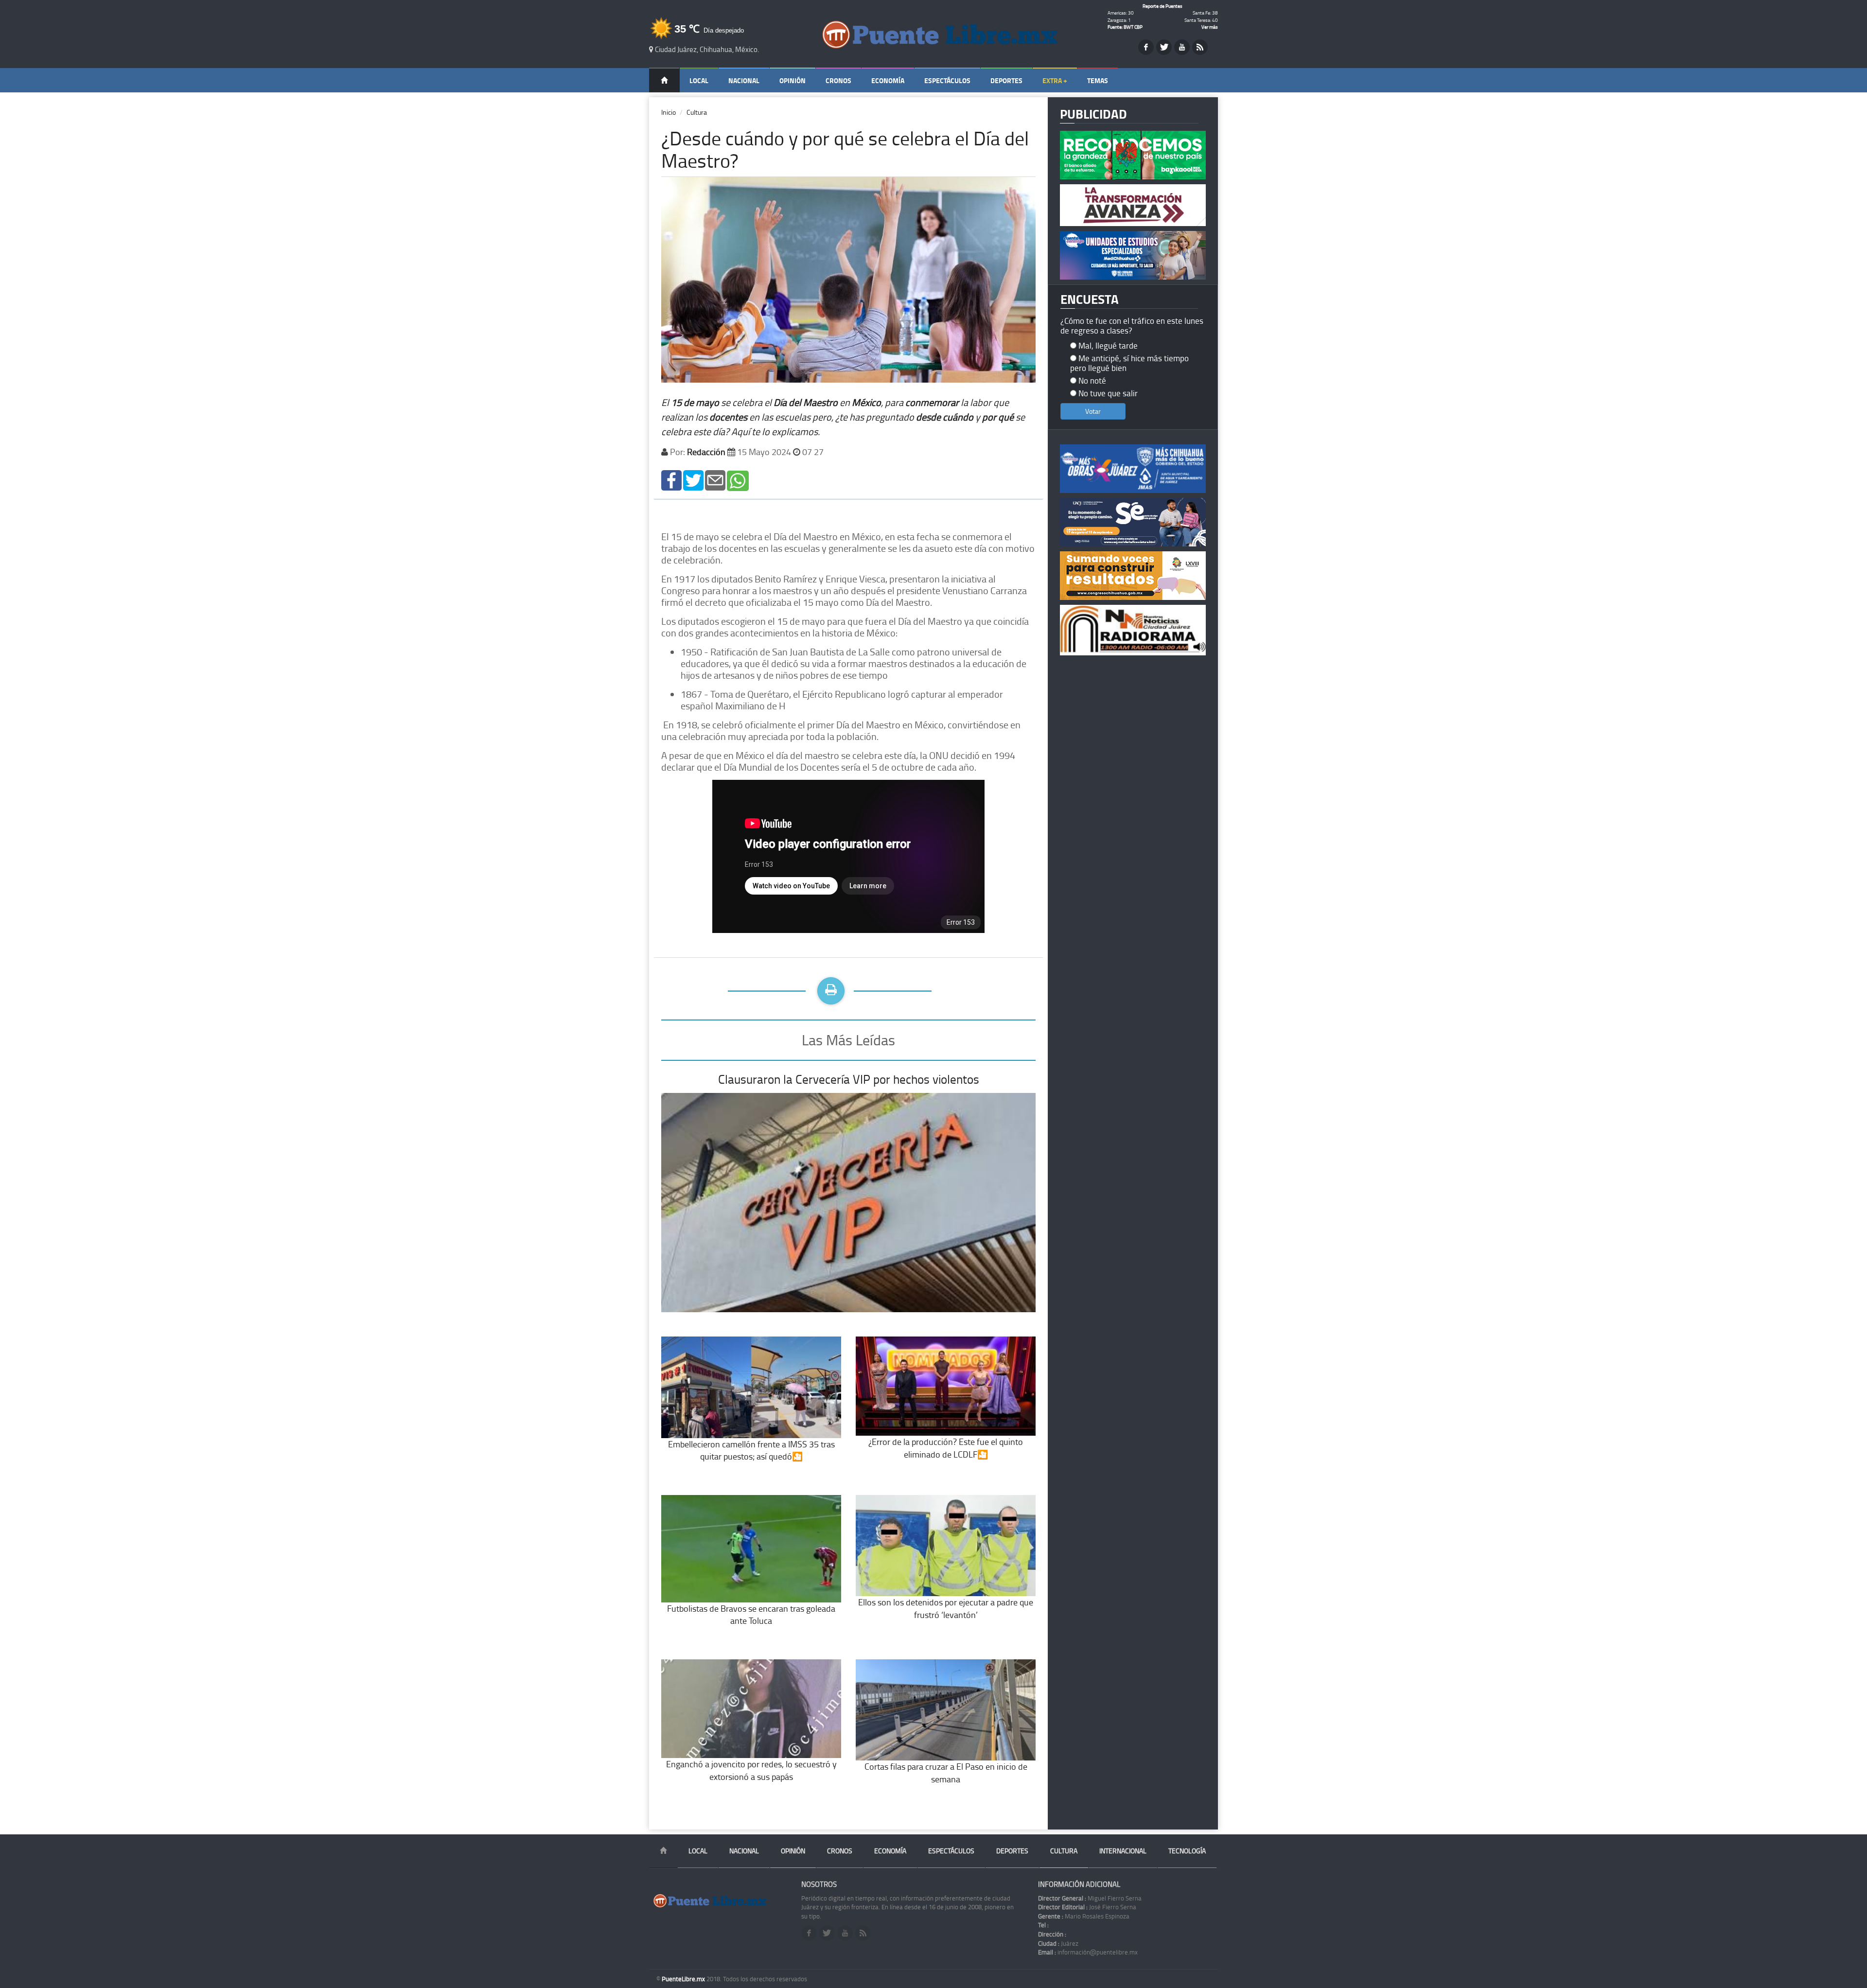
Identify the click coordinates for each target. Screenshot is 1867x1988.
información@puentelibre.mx (1088, 1952)
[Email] (715, 480)
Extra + (1055, 80)
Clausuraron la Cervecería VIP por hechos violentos (849, 1079)
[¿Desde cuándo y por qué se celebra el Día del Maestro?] (671, 480)
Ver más (1210, 27)
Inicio (669, 112)
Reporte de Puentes (1162, 6)
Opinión (793, 80)
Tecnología (1187, 1851)
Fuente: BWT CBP (1125, 27)
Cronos (838, 80)
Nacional (744, 80)
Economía (888, 80)
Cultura (697, 112)
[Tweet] (693, 480)
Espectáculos (947, 80)
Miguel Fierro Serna (1090, 1898)
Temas (1098, 80)
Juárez (1058, 1943)
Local (699, 80)
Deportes (1006, 80)
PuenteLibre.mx (684, 1979)
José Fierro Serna (1087, 1907)
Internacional (1123, 1851)
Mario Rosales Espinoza (1084, 1916)
